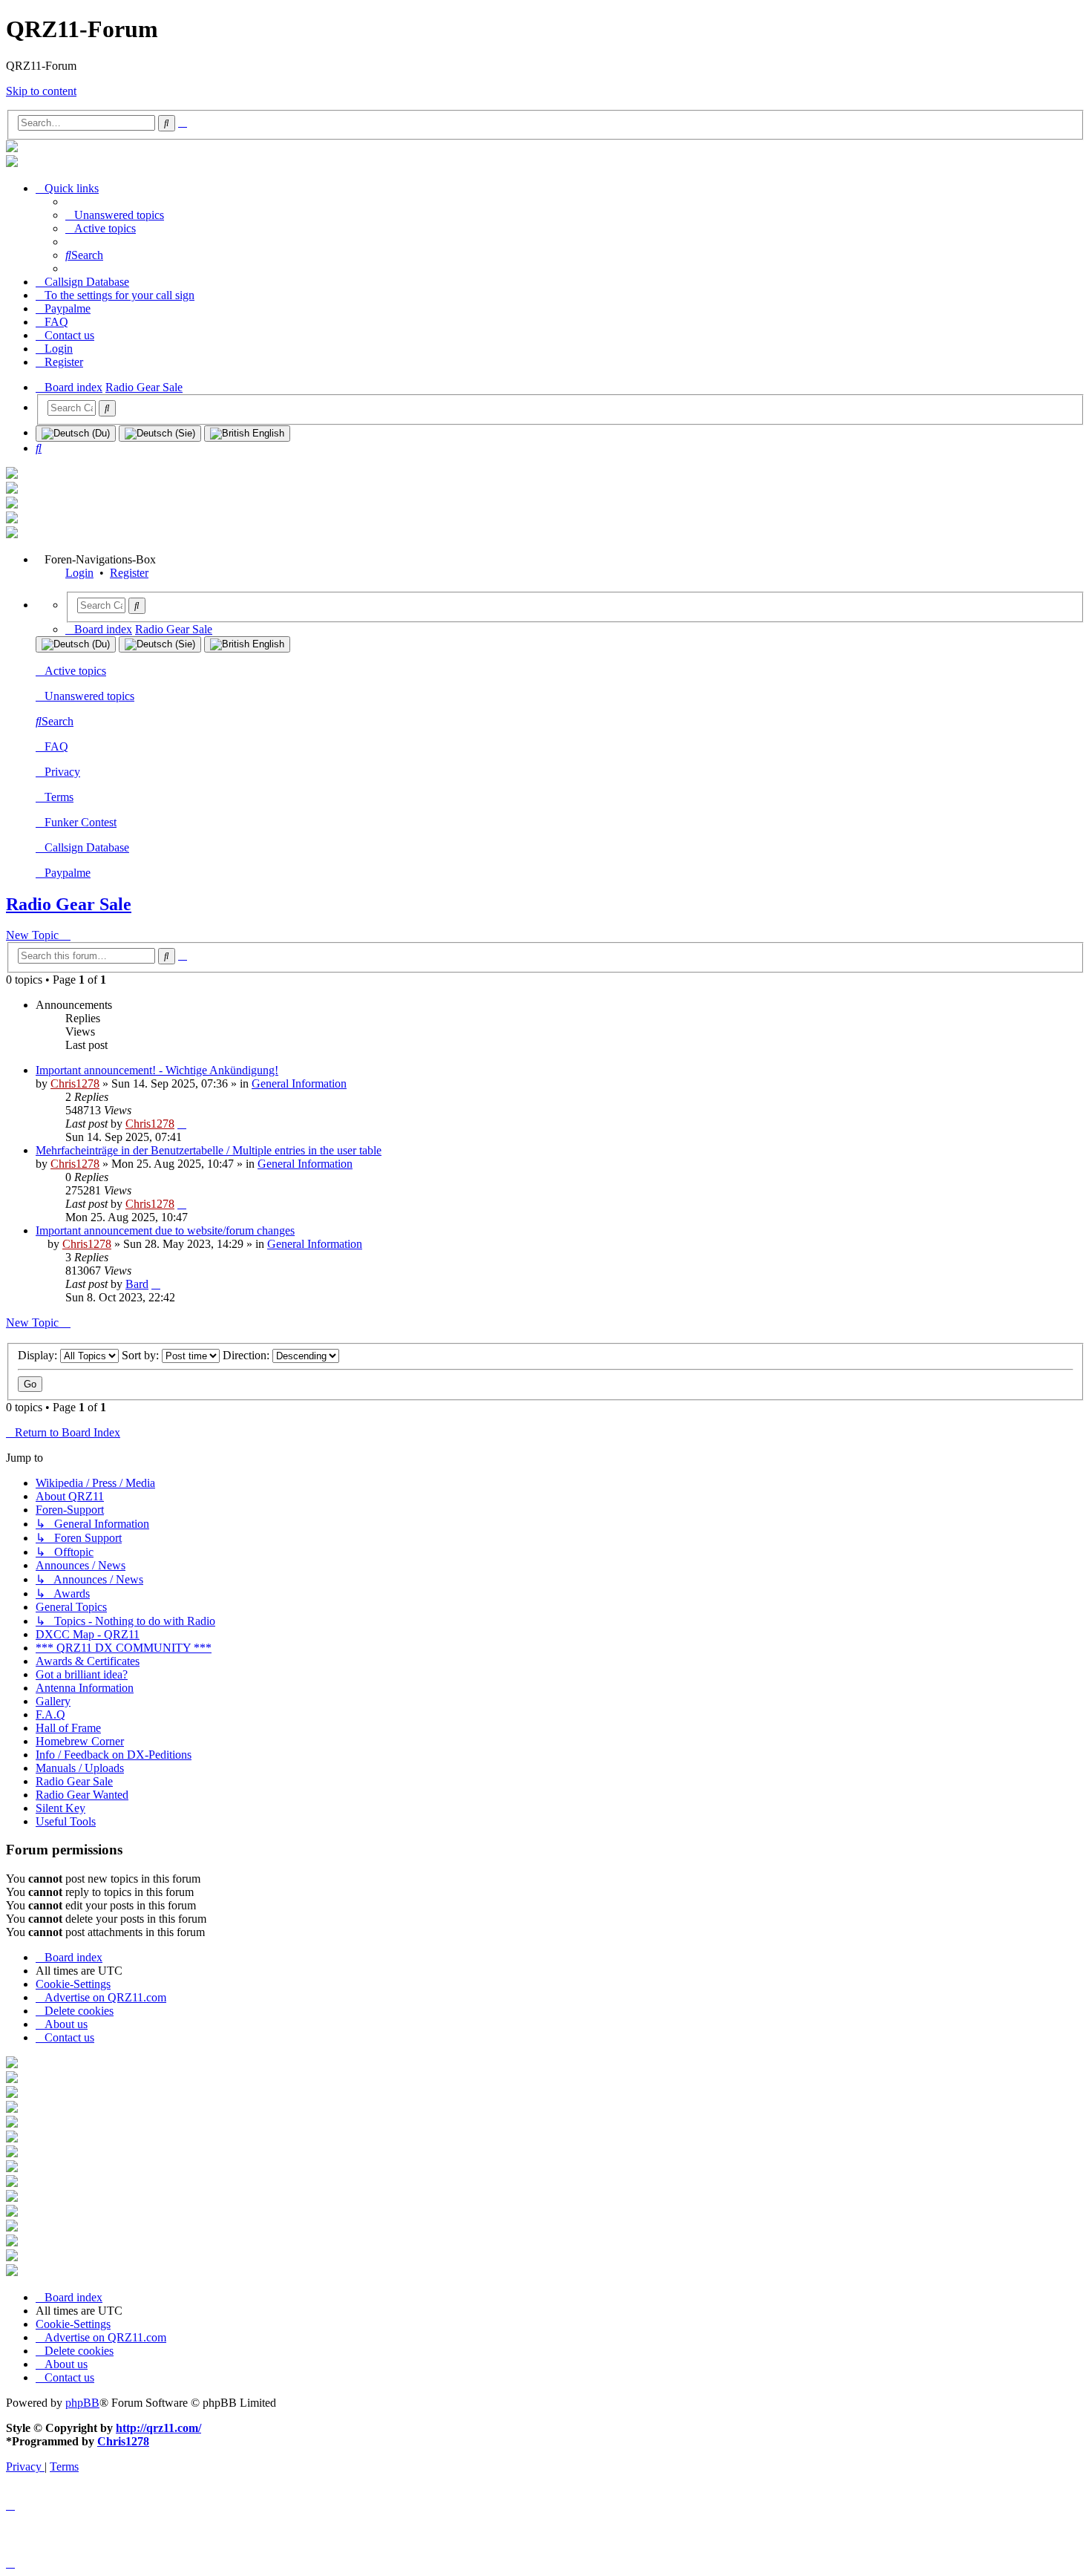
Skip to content (41, 91)
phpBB (82, 2403)
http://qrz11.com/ (158, 2428)
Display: (39, 1355)
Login (79, 573)
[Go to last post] (182, 1124)
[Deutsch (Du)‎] (76, 434)
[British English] (247, 434)
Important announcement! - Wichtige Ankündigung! (157, 1070)
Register (129, 573)
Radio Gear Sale (69, 904)
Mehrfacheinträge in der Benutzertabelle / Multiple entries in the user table (209, 1150)
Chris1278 (75, 1083)
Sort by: (142, 1355)
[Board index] (12, 148)
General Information (299, 1083)
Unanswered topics (89, 696)
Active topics (75, 671)
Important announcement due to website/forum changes (165, 1230)
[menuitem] (115, 215)
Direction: (248, 1355)
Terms (59, 797)
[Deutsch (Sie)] (160, 434)
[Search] (107, 408)
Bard (137, 1284)
